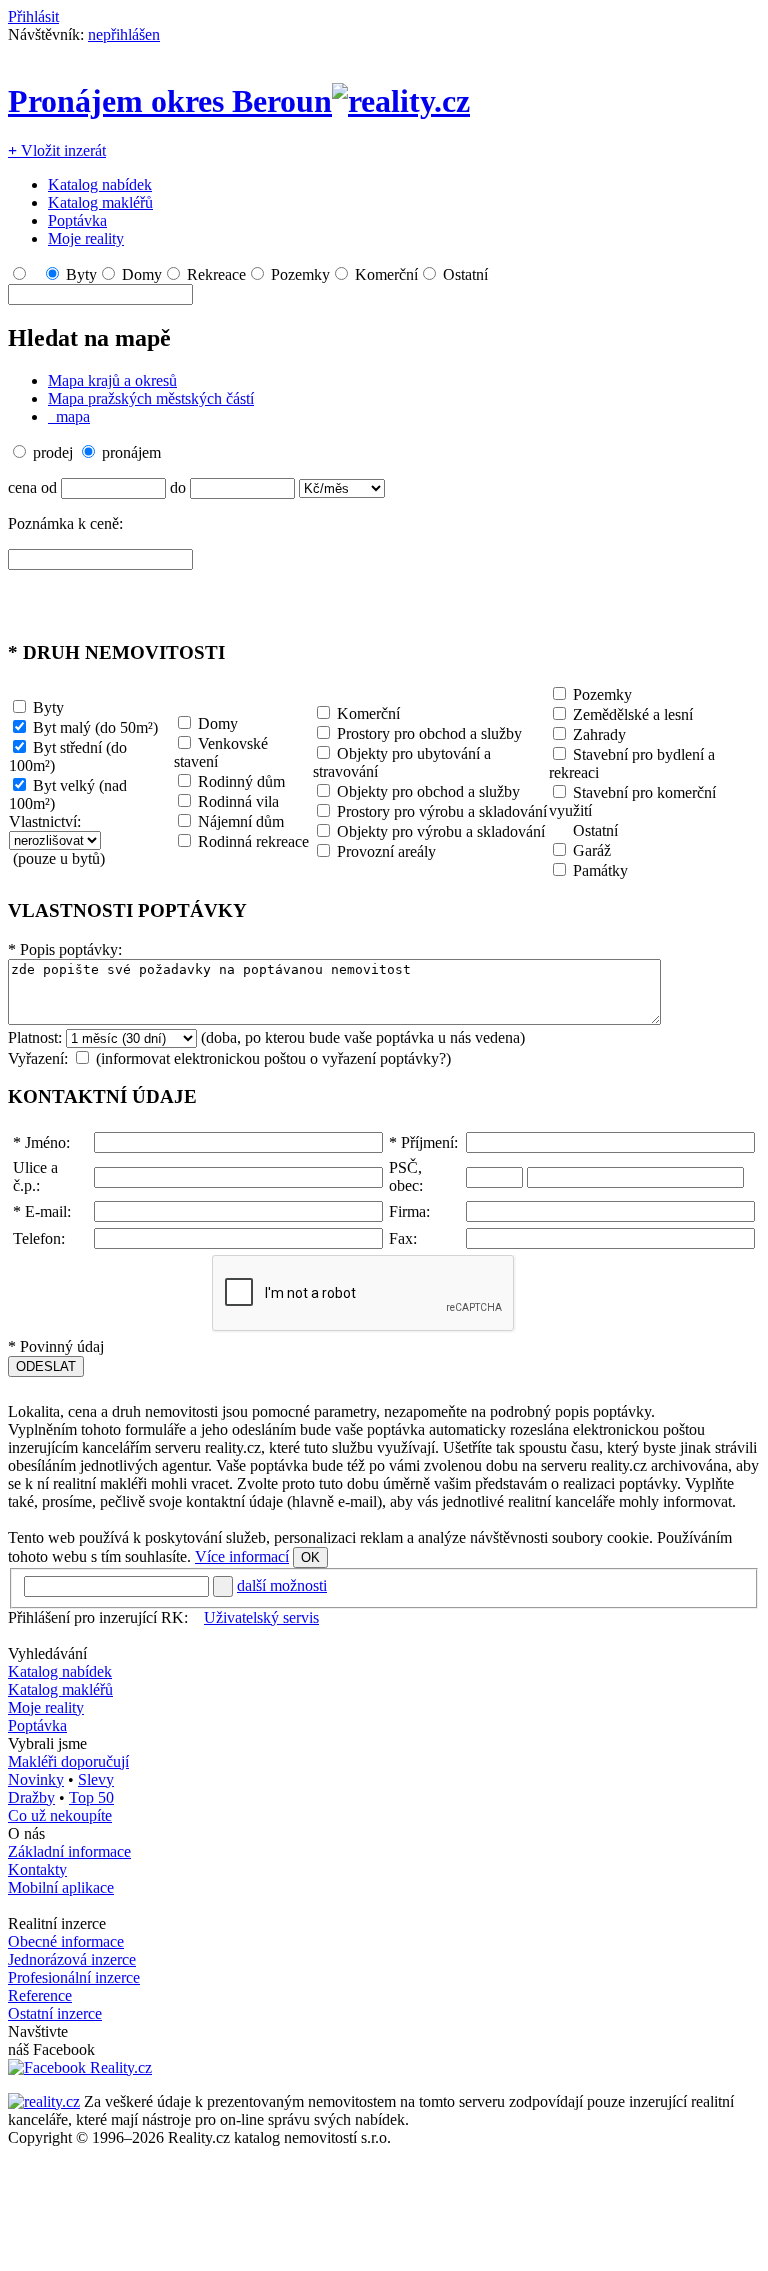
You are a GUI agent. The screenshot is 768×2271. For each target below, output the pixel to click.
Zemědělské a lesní (633, 714)
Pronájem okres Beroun (170, 101)
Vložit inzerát (57, 150)
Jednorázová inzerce (72, 1959)
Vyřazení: (38, 1058)
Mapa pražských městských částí (151, 398)
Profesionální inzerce (74, 1977)
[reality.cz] (44, 2101)
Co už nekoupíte (60, 1815)
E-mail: (42, 1211)
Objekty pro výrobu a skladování (441, 831)
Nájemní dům (241, 821)
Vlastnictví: (45, 821)
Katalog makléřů (100, 202)
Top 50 (91, 1797)
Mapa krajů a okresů (112, 380)
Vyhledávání (47, 1653)
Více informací (242, 1556)
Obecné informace (66, 1941)
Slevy (96, 1779)
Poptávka (77, 220)
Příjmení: (423, 1142)
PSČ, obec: (406, 1176)
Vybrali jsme (47, 1743)
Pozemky (300, 274)
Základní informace (69, 1851)
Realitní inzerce (57, 1923)
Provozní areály (386, 851)
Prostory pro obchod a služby (429, 733)
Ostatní (465, 274)
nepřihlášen (124, 34)
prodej (53, 452)
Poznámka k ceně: (65, 523)
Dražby (31, 1797)
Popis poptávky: (65, 949)
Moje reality (86, 238)
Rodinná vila (238, 801)
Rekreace (216, 274)
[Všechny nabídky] (35, 274)
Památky (600, 870)
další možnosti (282, 1585)
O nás (26, 1833)
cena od (32, 487)
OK (310, 1557)
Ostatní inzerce (55, 2013)
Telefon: (39, 1238)
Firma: (409, 1211)
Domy (142, 274)
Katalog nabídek (100, 184)
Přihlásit (33, 16)
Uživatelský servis (261, 1617)
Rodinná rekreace (253, 841)
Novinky (36, 1779)
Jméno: (41, 1142)
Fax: (403, 1238)
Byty (81, 274)
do (178, 487)
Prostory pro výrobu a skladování (442, 811)
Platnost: (35, 1037)
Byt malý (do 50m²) (95, 727)
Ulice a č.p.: (35, 1176)
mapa (71, 416)
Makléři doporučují (68, 1761)
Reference (40, 1995)
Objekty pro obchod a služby (428, 791)
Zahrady (599, 734)
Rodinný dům (241, 781)
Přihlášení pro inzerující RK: (98, 1617)
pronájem (131, 452)
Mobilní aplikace (61, 1887)
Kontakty (37, 1869)
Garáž (592, 850)
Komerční (386, 274)
